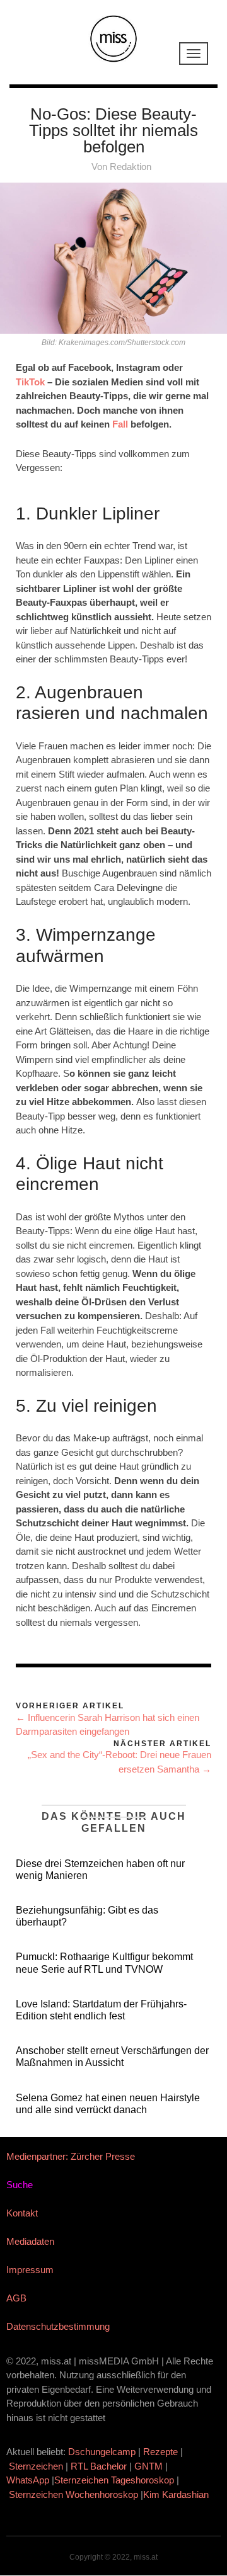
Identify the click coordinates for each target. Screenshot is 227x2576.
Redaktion (131, 167)
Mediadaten (30, 2241)
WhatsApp (28, 2480)
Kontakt (22, 2213)
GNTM (148, 2466)
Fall (120, 424)
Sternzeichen (36, 2466)
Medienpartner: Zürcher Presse (71, 2156)
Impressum (30, 2270)
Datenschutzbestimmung (58, 2326)
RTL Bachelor (99, 2466)
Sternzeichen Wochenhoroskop (73, 2494)
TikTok (30, 382)
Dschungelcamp (102, 2452)
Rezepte (160, 2452)
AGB (16, 2298)
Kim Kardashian (177, 2494)
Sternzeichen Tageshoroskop (114, 2480)
